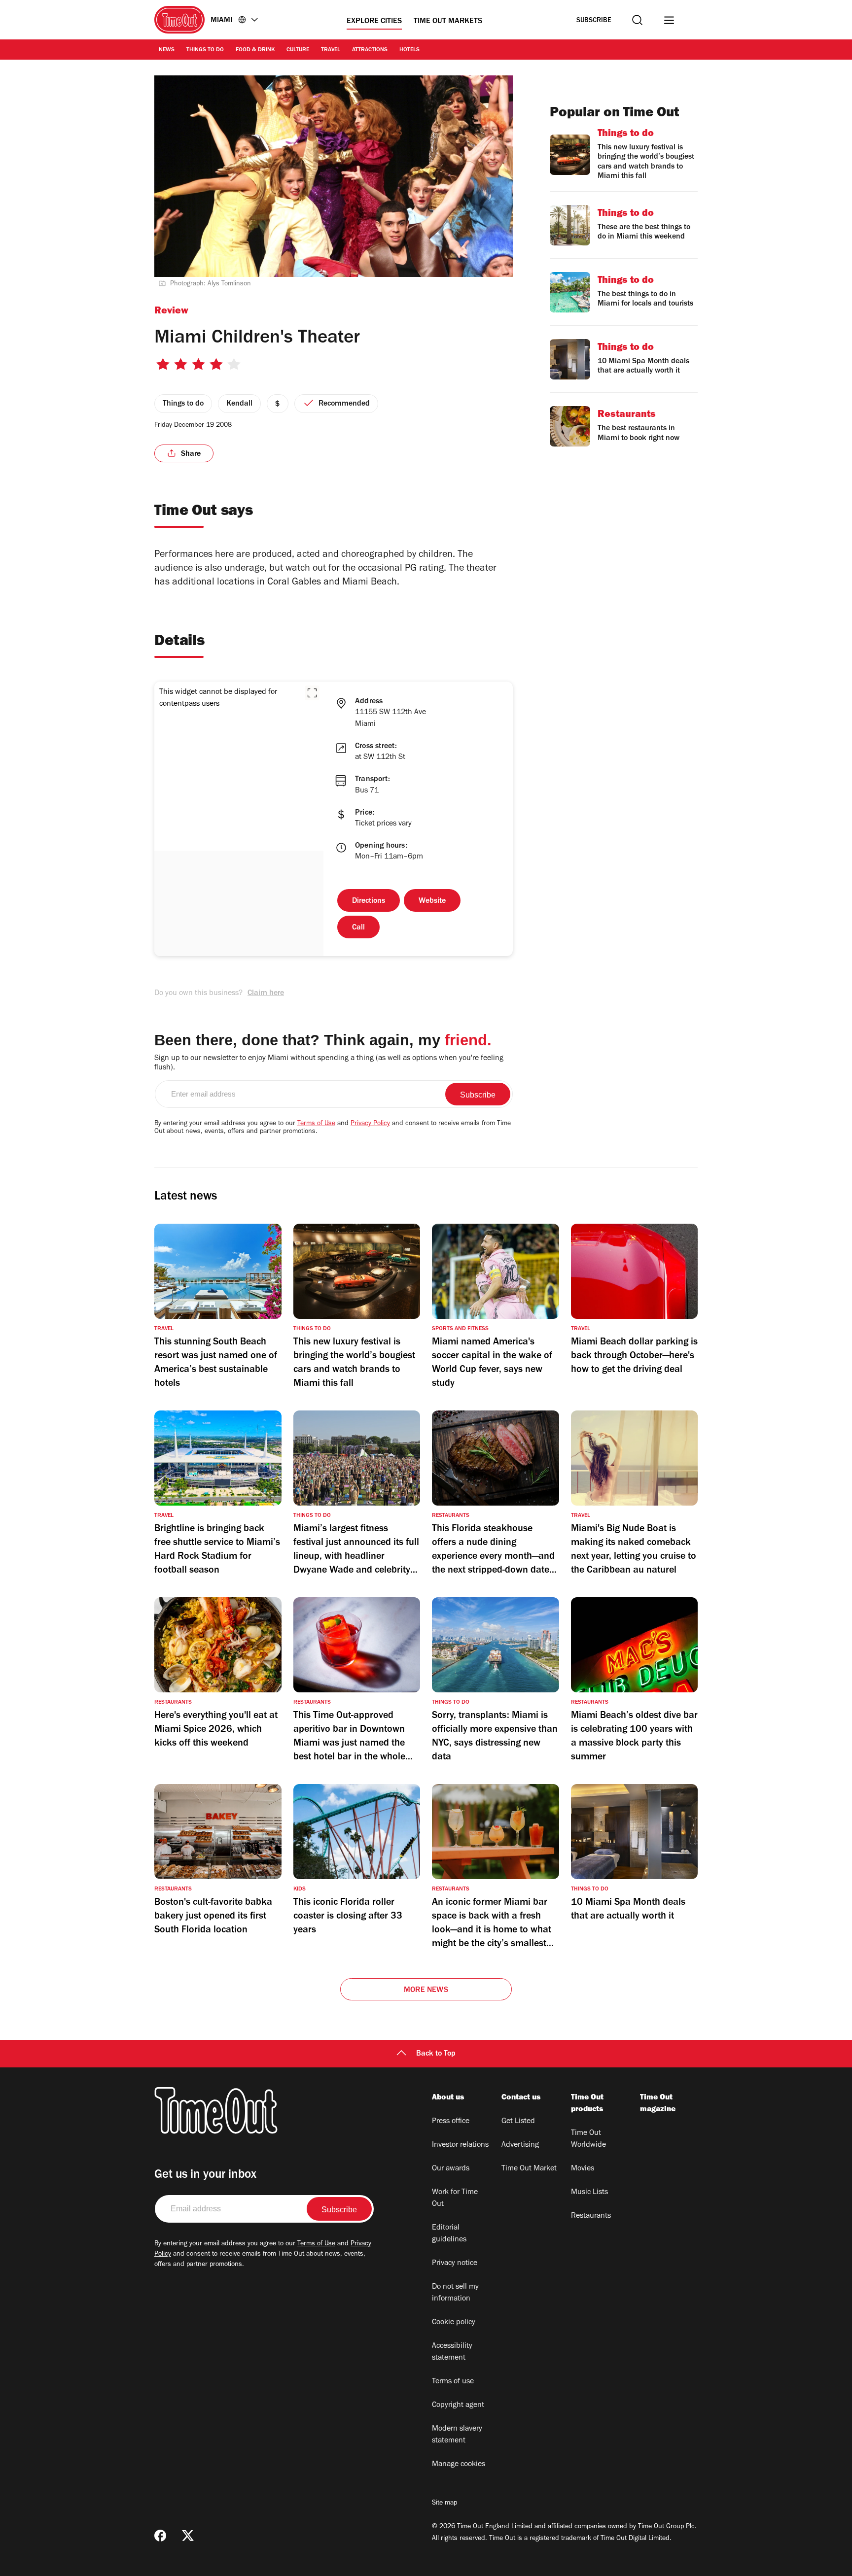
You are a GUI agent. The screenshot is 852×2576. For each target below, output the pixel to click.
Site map (444, 2504)
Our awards (451, 2169)
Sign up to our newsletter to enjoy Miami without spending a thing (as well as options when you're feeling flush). (329, 1063)
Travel (331, 50)
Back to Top (436, 2054)
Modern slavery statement (457, 2435)
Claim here (266, 994)
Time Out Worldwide (588, 2139)
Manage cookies (459, 2465)
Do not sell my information (455, 2293)
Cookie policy (454, 2323)
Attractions (370, 50)
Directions (369, 901)
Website (432, 901)
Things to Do (205, 50)
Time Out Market (529, 2169)
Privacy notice (455, 2264)
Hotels (409, 50)
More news (426, 1991)
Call (358, 928)
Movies (583, 2169)
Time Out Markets (448, 22)
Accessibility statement (452, 2352)
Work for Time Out (455, 2198)
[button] (312, 693)
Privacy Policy (370, 1124)
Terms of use (453, 2382)
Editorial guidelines (449, 2234)
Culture (298, 50)
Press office (451, 2122)
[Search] (637, 20)
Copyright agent (458, 2405)
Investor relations (460, 2145)
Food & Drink (255, 50)
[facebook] (160, 2536)
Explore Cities (374, 22)
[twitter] (188, 2536)
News (167, 50)
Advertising (520, 2145)
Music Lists (589, 2193)
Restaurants (591, 2216)
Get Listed (518, 2122)
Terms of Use (316, 1124)
